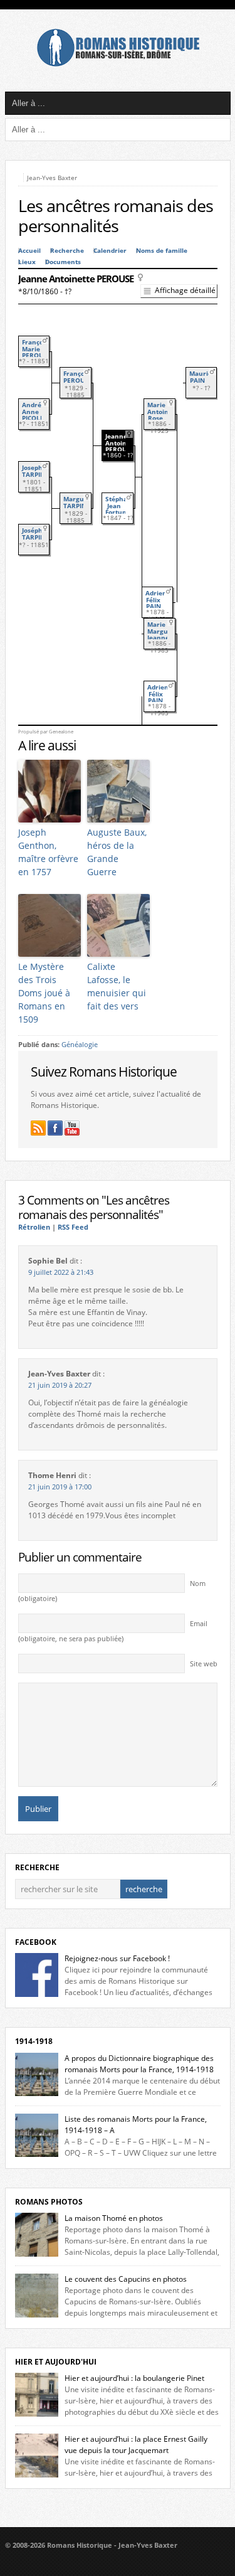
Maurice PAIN (202, 377)
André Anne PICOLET (35, 412)
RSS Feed (73, 1227)
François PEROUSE (78, 377)
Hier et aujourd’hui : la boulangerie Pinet (134, 2378)
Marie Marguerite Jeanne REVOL (165, 635)
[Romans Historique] (118, 64)
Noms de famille (162, 251)
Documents (63, 262)
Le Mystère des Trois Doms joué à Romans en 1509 (44, 993)
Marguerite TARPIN (81, 503)
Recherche (67, 251)
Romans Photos (49, 2202)
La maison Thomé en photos (114, 2218)
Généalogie (80, 1045)
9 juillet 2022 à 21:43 (61, 1272)
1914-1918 (34, 2041)
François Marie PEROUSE (37, 349)
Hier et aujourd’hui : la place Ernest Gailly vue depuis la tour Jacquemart (136, 2445)
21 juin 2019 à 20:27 (60, 1385)
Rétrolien (34, 1227)
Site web (204, 1664)
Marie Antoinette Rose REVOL (164, 415)
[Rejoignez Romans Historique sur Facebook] (55, 1128)
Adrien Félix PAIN (156, 600)
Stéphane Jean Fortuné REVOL (120, 509)
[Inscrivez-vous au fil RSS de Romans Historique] (38, 1128)
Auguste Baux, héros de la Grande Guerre (117, 852)
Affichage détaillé (185, 290)
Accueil (29, 251)
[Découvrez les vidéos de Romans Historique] (72, 1128)
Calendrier (110, 251)
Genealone (61, 732)
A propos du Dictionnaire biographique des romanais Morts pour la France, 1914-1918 (139, 2064)
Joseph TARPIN (34, 471)
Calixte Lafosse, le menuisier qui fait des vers (117, 986)
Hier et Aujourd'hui (56, 2362)
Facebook (36, 1942)
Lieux (27, 262)
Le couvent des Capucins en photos (126, 2279)
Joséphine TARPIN (37, 534)
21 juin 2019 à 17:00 (60, 1487)
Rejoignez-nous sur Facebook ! (117, 1958)
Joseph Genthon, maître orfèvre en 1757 (48, 852)
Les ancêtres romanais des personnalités (116, 216)
